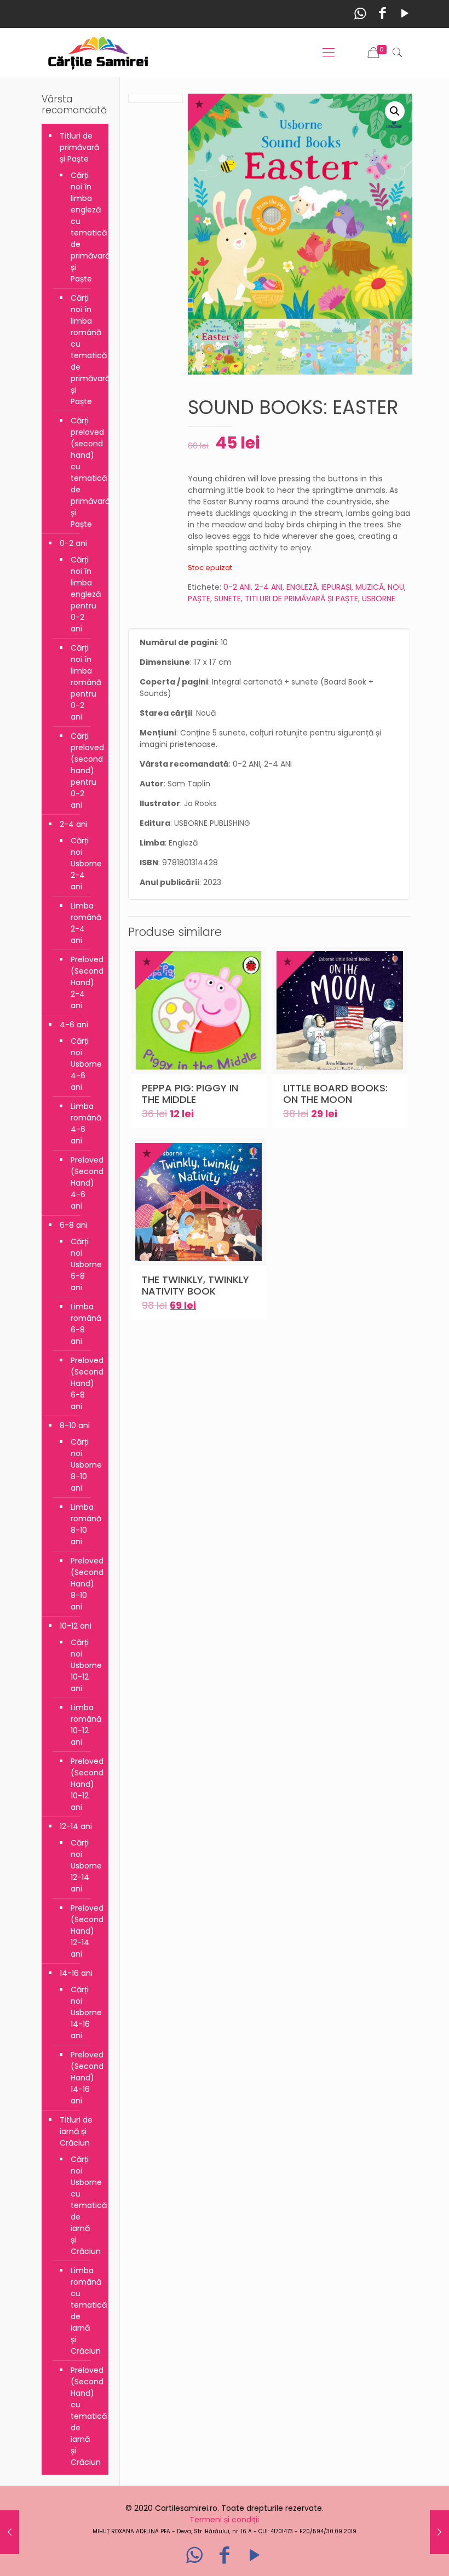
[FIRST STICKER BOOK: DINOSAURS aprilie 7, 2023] (10, 2532)
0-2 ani (73, 543)
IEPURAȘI (336, 587)
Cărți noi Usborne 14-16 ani (84, 2013)
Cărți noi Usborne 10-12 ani (84, 1665)
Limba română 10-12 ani (84, 1725)
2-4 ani (74, 824)
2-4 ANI (269, 587)
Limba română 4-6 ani (84, 1123)
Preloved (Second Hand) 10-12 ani (84, 1784)
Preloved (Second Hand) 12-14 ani (84, 1931)
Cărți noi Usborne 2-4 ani (84, 864)
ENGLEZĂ (302, 587)
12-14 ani (76, 1826)
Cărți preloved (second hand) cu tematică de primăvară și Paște (84, 472)
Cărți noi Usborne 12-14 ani (84, 1866)
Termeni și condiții (224, 2520)
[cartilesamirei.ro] (98, 53)
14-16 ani (76, 1973)
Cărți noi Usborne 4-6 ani (84, 1064)
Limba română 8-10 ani (84, 1524)
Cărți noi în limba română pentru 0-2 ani (84, 682)
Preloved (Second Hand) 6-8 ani (84, 1383)
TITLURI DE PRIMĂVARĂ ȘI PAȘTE (301, 599)
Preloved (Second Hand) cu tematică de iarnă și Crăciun (84, 2416)
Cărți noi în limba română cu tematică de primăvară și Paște (84, 350)
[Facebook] (382, 13)
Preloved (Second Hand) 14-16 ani (84, 2078)
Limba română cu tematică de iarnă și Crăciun (84, 2311)
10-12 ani (76, 1626)
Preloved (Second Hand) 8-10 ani (84, 1584)
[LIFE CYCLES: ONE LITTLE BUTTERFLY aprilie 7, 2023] (439, 2532)
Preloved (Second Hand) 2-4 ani (84, 982)
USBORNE (379, 599)
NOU (396, 587)
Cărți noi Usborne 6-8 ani (84, 1264)
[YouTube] (405, 13)
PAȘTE (199, 599)
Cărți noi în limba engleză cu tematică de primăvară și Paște (84, 227)
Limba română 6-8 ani (84, 1324)
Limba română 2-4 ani (84, 923)
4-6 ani (74, 1025)
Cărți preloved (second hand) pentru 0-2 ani (84, 771)
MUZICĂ (370, 587)
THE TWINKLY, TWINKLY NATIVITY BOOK (195, 1285)
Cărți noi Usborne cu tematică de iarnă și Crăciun (84, 2205)
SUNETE (228, 599)
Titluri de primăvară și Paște (79, 147)
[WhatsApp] (360, 13)
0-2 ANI (237, 587)
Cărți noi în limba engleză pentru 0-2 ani (84, 594)
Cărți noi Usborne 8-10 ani (84, 1465)
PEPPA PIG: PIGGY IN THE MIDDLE (190, 1094)
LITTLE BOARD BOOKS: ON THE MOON (335, 1094)
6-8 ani (74, 1225)
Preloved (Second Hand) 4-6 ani (84, 1183)
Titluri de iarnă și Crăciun (76, 2131)
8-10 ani (75, 1425)
